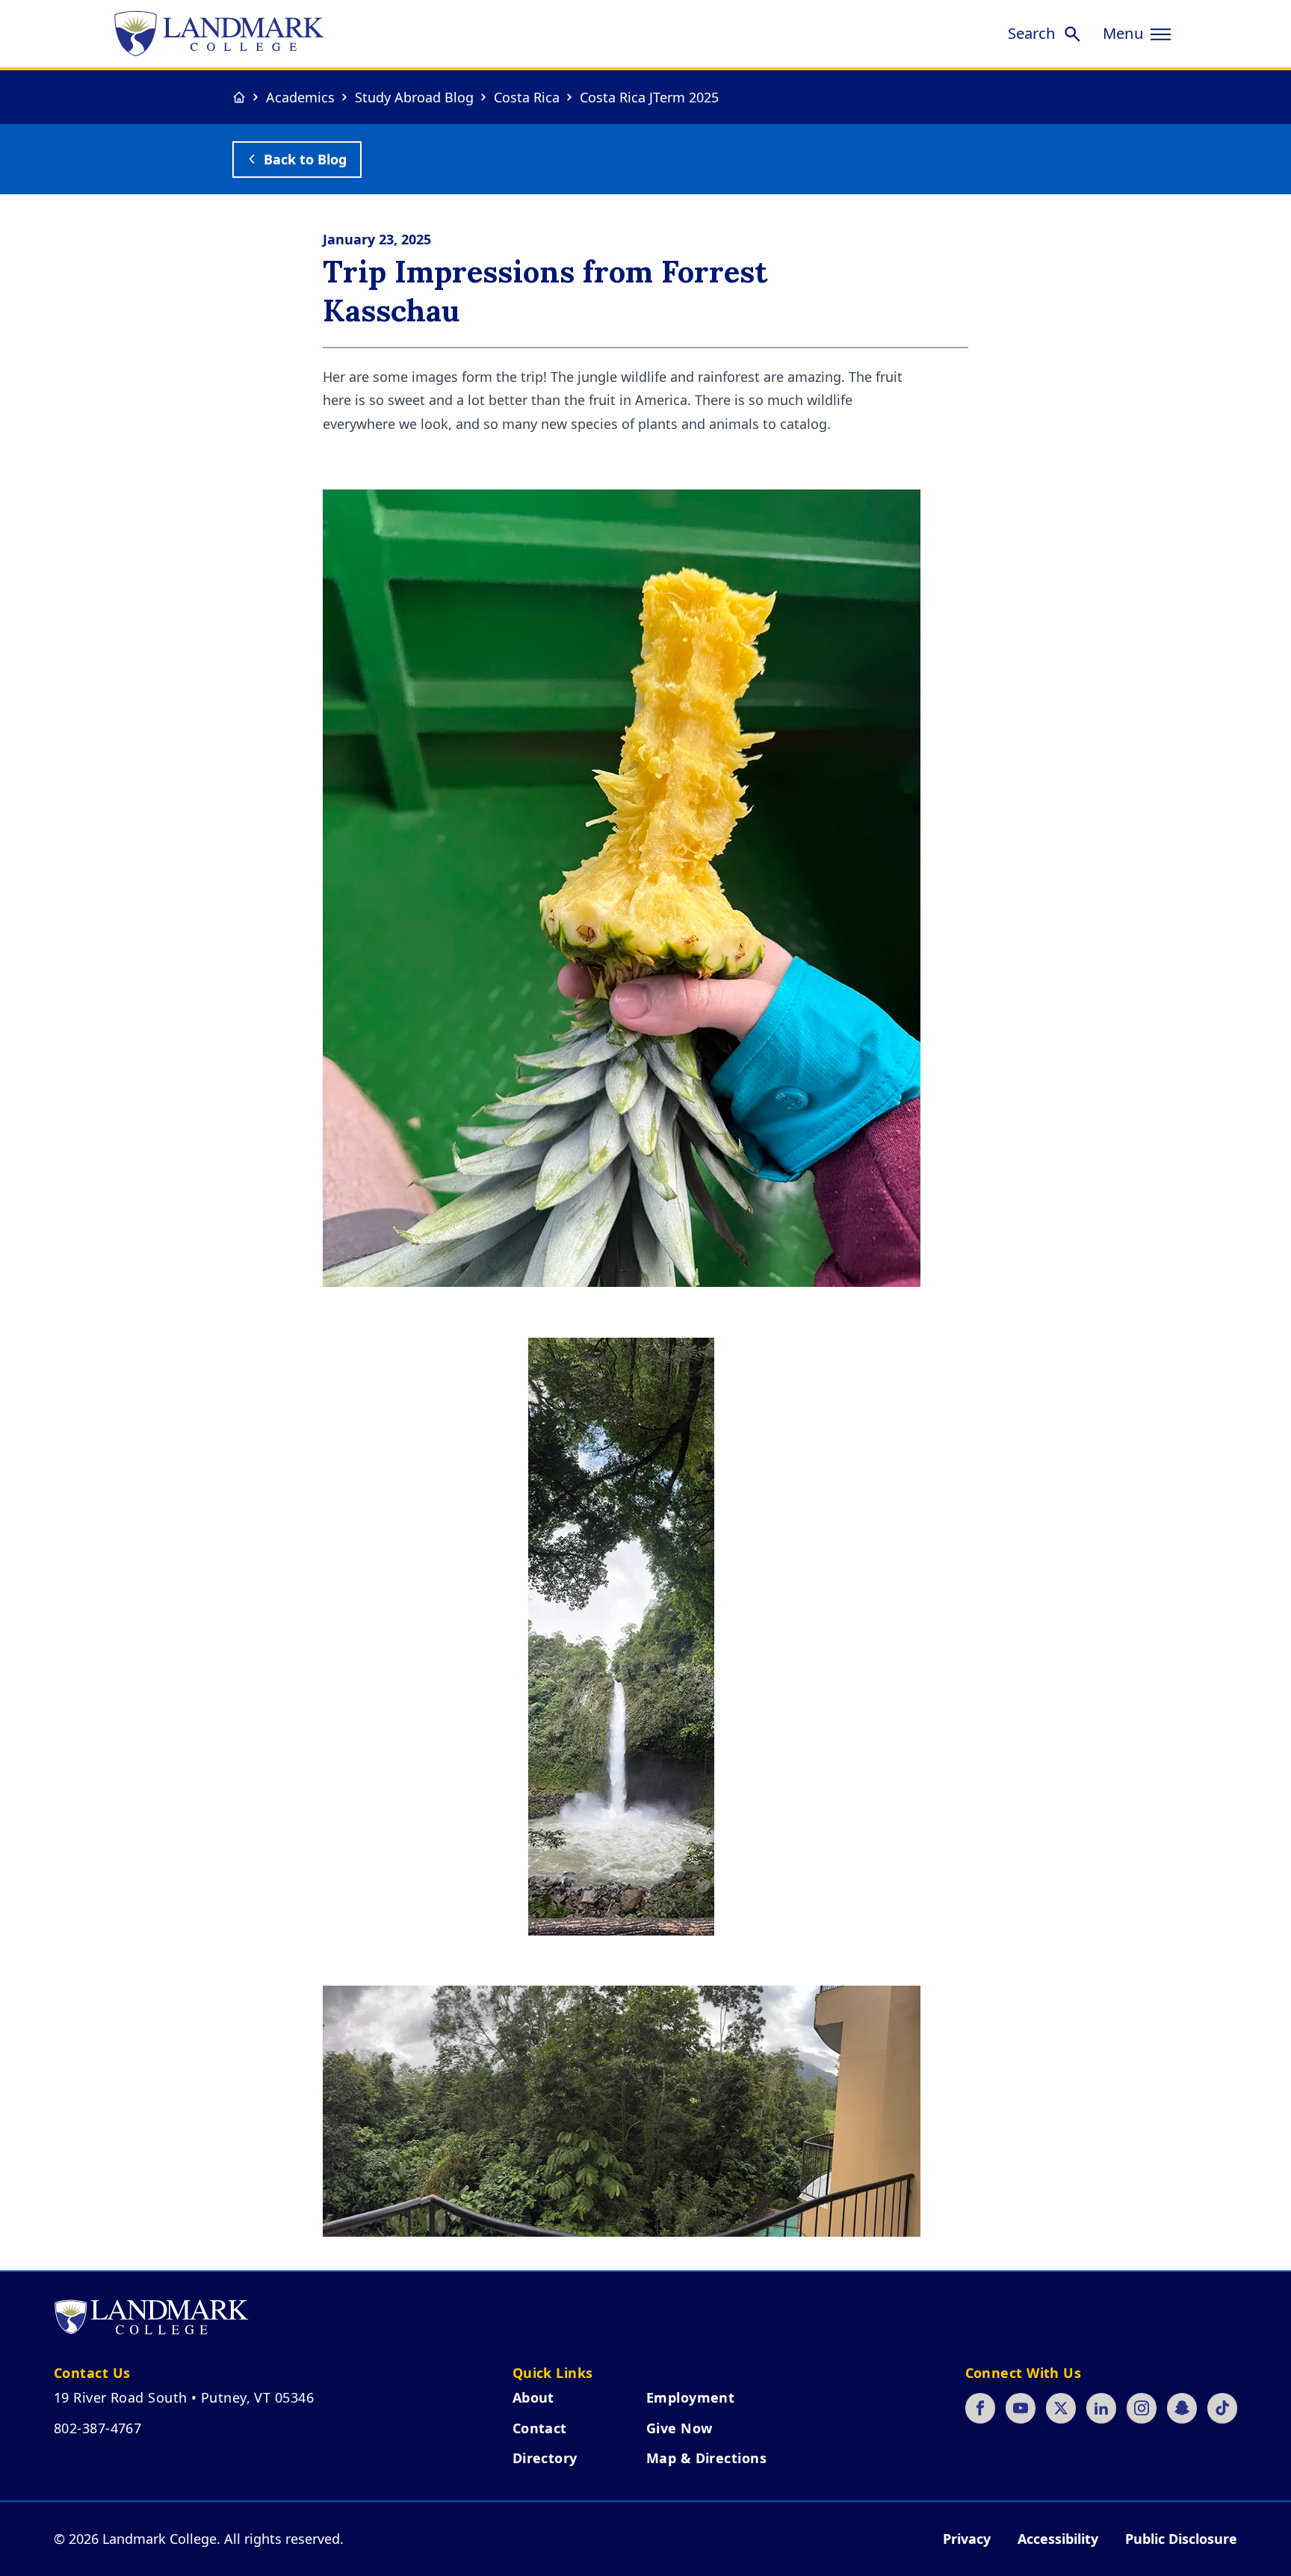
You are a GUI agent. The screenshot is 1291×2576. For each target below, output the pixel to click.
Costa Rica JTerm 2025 (649, 97)
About (533, 2397)
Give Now (679, 2428)
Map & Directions (706, 2458)
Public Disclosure (1181, 2539)
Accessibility (1058, 2539)
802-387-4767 (97, 2428)
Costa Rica (527, 97)
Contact (540, 2428)
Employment (691, 2397)
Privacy (967, 2539)
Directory (545, 2458)
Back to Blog (305, 159)
